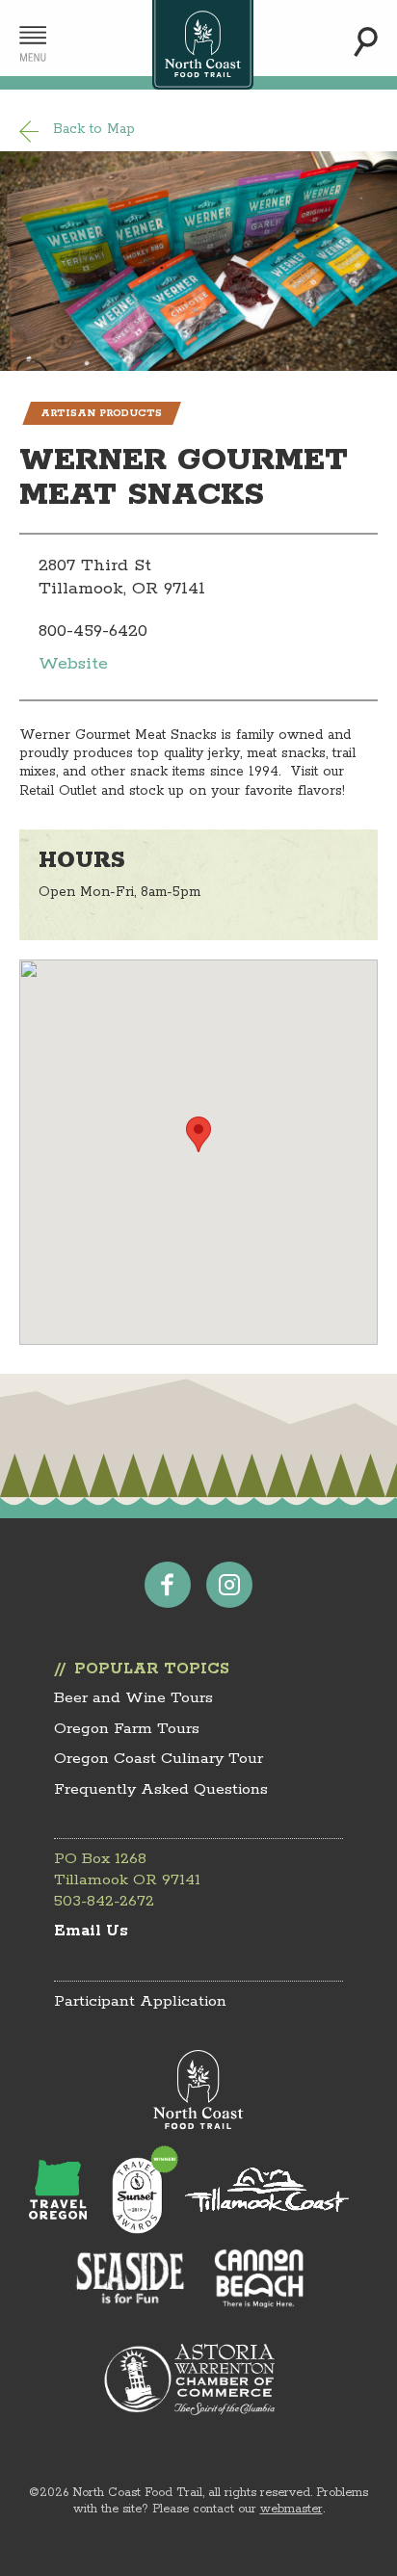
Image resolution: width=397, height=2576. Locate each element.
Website (73, 664)
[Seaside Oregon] (131, 2280)
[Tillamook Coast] (267, 2190)
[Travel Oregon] (58, 2190)
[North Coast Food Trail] (199, 2090)
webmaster (291, 2509)
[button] (198, 1134)
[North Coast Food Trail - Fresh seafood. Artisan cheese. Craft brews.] (203, 45)
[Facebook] (168, 1585)
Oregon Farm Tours (127, 1729)
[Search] (366, 42)
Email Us (91, 1931)
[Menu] (33, 44)
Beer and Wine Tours (133, 1698)
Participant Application (140, 2001)
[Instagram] (229, 1585)
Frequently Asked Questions (161, 1789)
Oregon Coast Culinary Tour (159, 1759)
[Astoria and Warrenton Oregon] (189, 2379)
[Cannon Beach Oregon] (260, 2278)
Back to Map (94, 129)
